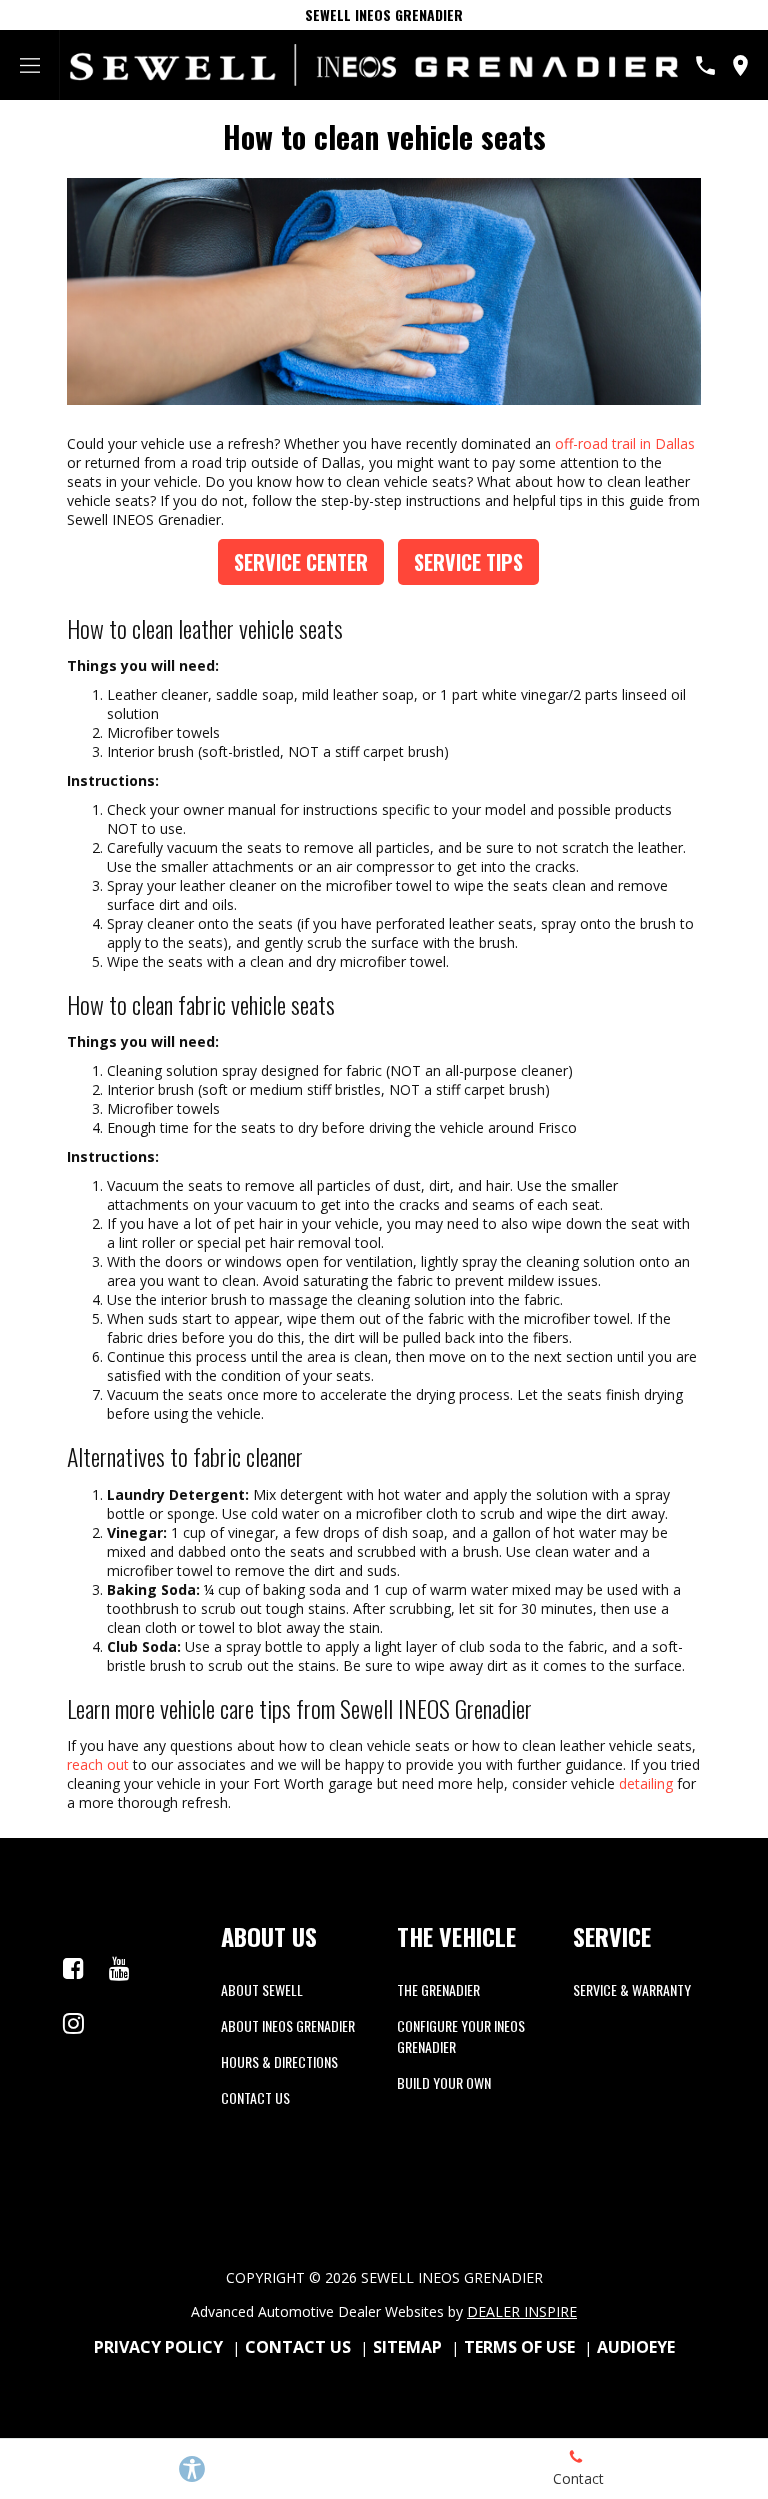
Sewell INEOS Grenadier (384, 14)
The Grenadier (438, 1989)
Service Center (301, 562)
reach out (98, 1764)
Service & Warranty (632, 1989)
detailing (644, 1783)
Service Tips (468, 562)
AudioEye (636, 2347)
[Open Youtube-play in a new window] (119, 1968)
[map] (740, 65)
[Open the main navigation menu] (30, 65)
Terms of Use (519, 2347)
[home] (374, 63)
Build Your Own (444, 2082)
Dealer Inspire (522, 2311)
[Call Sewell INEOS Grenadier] (705, 65)
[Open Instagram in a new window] (73, 2023)
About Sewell (262, 1989)
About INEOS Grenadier (288, 2025)
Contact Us (255, 2097)
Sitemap (407, 2347)
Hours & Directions (279, 2061)
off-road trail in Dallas (625, 443)
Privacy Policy (158, 2347)
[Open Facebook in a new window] (73, 1968)
